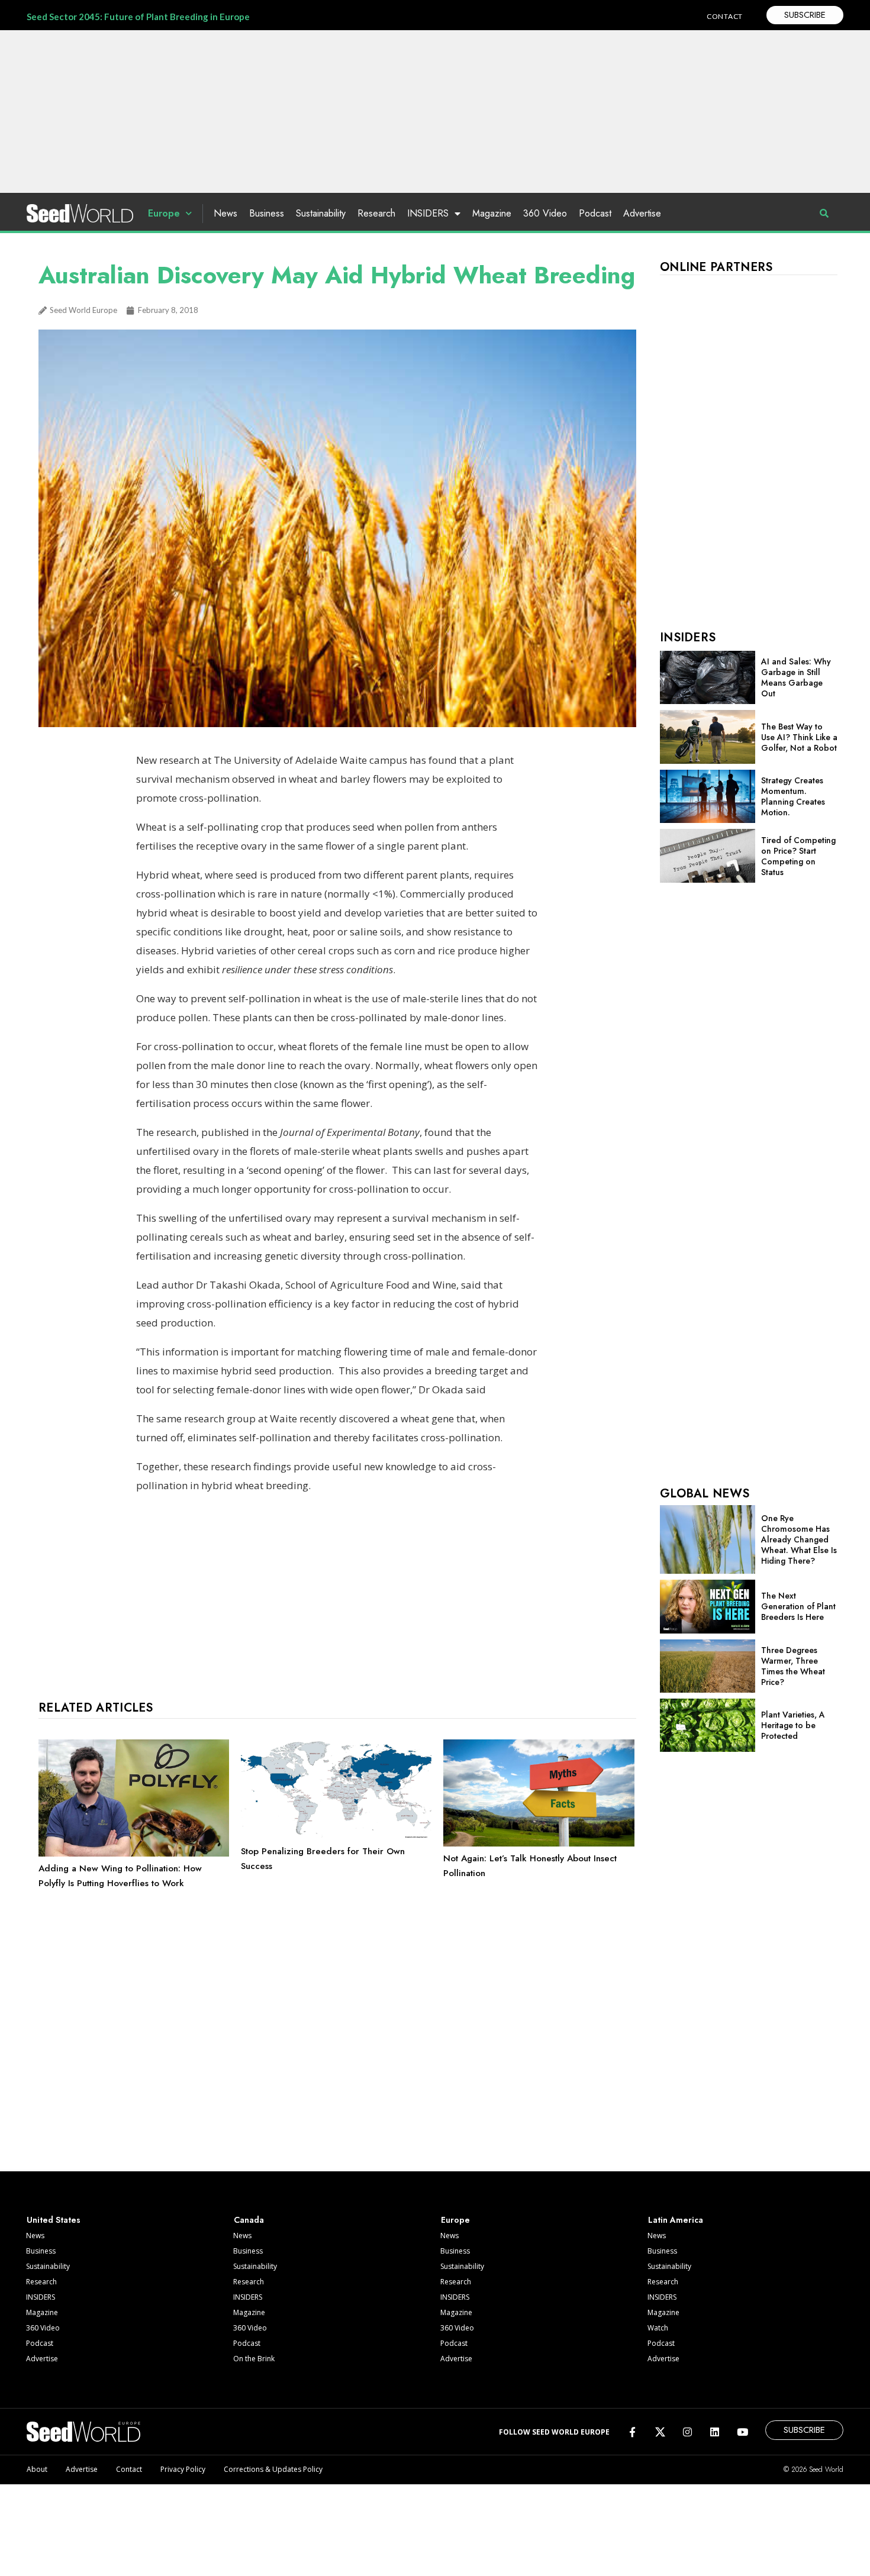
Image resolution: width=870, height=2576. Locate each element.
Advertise (642, 213)
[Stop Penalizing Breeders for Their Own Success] (336, 1836)
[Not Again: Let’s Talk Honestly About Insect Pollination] (539, 1844)
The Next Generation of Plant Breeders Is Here (798, 1606)
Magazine (492, 213)
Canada (249, 2220)
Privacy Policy (183, 2469)
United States (54, 2220)
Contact (129, 2469)
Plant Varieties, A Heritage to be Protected (793, 1725)
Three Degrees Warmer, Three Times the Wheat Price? (793, 1666)
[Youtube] (742, 2431)
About (37, 2469)
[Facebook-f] (632, 2431)
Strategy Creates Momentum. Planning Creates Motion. (793, 796)
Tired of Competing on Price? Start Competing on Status (798, 856)
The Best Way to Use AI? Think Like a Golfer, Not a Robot (799, 737)
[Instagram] (687, 2431)
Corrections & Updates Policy (273, 2469)
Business (267, 213)
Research (376, 213)
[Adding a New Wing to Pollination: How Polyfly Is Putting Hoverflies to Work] (134, 1854)
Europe (164, 213)
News (225, 213)
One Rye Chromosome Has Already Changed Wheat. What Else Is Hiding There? (799, 1539)
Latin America (676, 2220)
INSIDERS (428, 213)
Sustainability (321, 213)
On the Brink (254, 2359)
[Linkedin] (715, 2431)
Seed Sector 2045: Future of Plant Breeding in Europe (138, 17)
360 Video (545, 213)
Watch (658, 2328)
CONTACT (725, 16)
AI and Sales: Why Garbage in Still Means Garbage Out (796, 677)
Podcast (595, 213)
